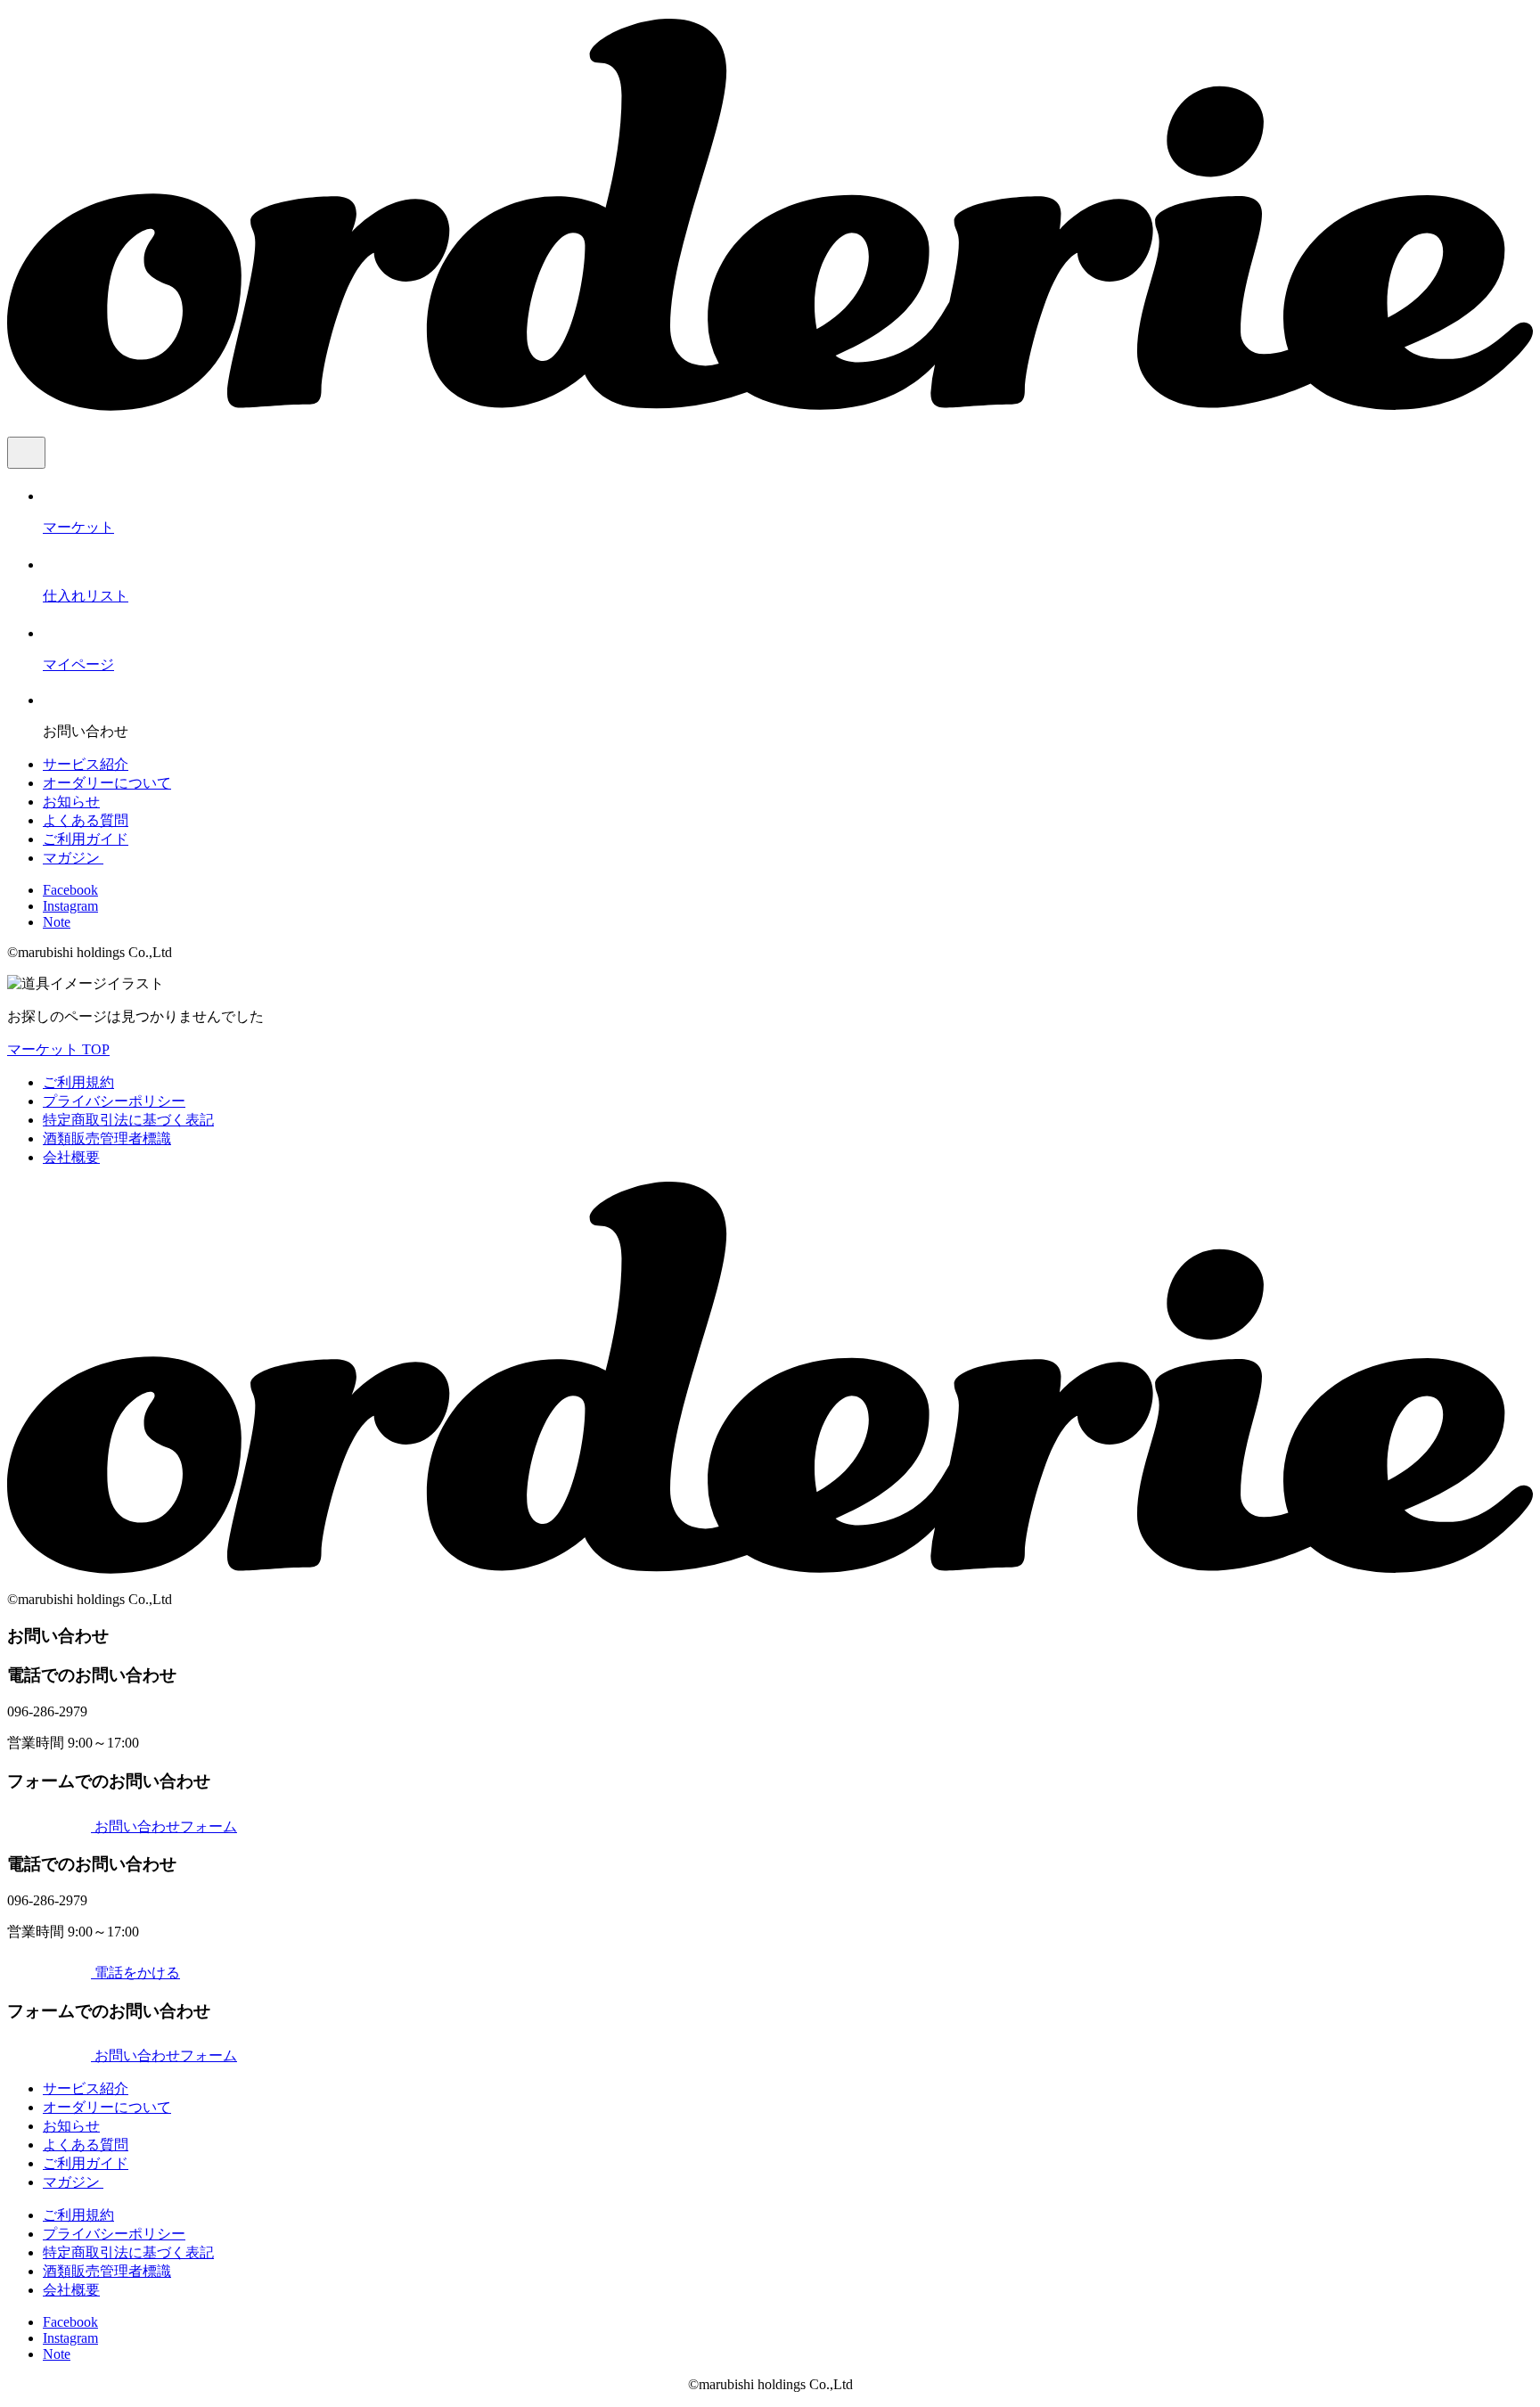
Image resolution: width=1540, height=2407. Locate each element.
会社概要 (71, 1157)
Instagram (70, 906)
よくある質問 (86, 820)
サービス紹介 (86, 764)
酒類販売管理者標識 (107, 1138)
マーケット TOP (58, 1049)
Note (57, 922)
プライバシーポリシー (114, 1101)
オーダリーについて (107, 783)
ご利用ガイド (86, 839)
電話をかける (135, 1973)
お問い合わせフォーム (164, 1826)
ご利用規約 (78, 1082)
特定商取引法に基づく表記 (128, 1120)
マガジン (73, 858)
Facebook (70, 890)
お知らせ (71, 802)
